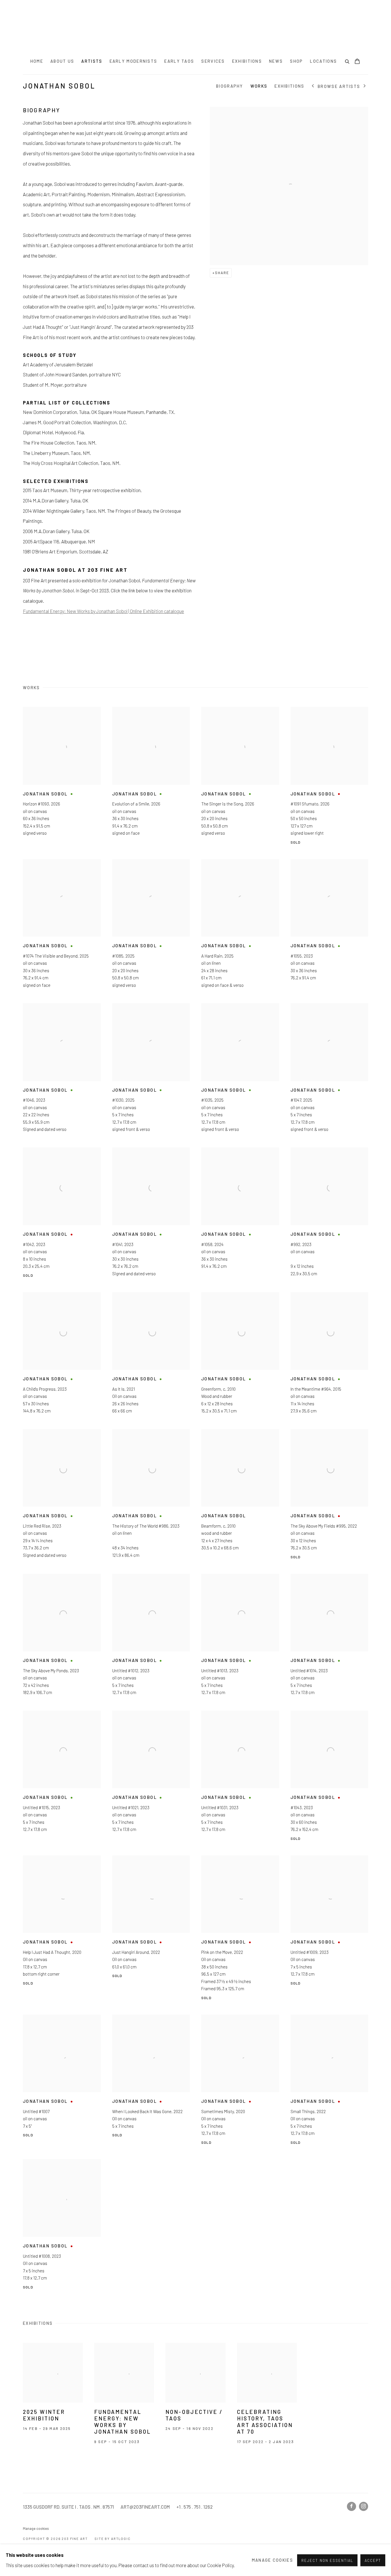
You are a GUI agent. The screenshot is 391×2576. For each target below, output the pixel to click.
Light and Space (154, 1290)
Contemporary (153, 1283)
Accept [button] (373, 2560)
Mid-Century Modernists (225, 1290)
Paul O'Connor (152, 1298)
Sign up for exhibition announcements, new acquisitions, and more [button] (196, 1318)
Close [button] (260, 1205)
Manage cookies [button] (272, 2560)
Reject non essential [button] (327, 2560)
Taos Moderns (215, 1298)
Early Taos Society (220, 1283)
